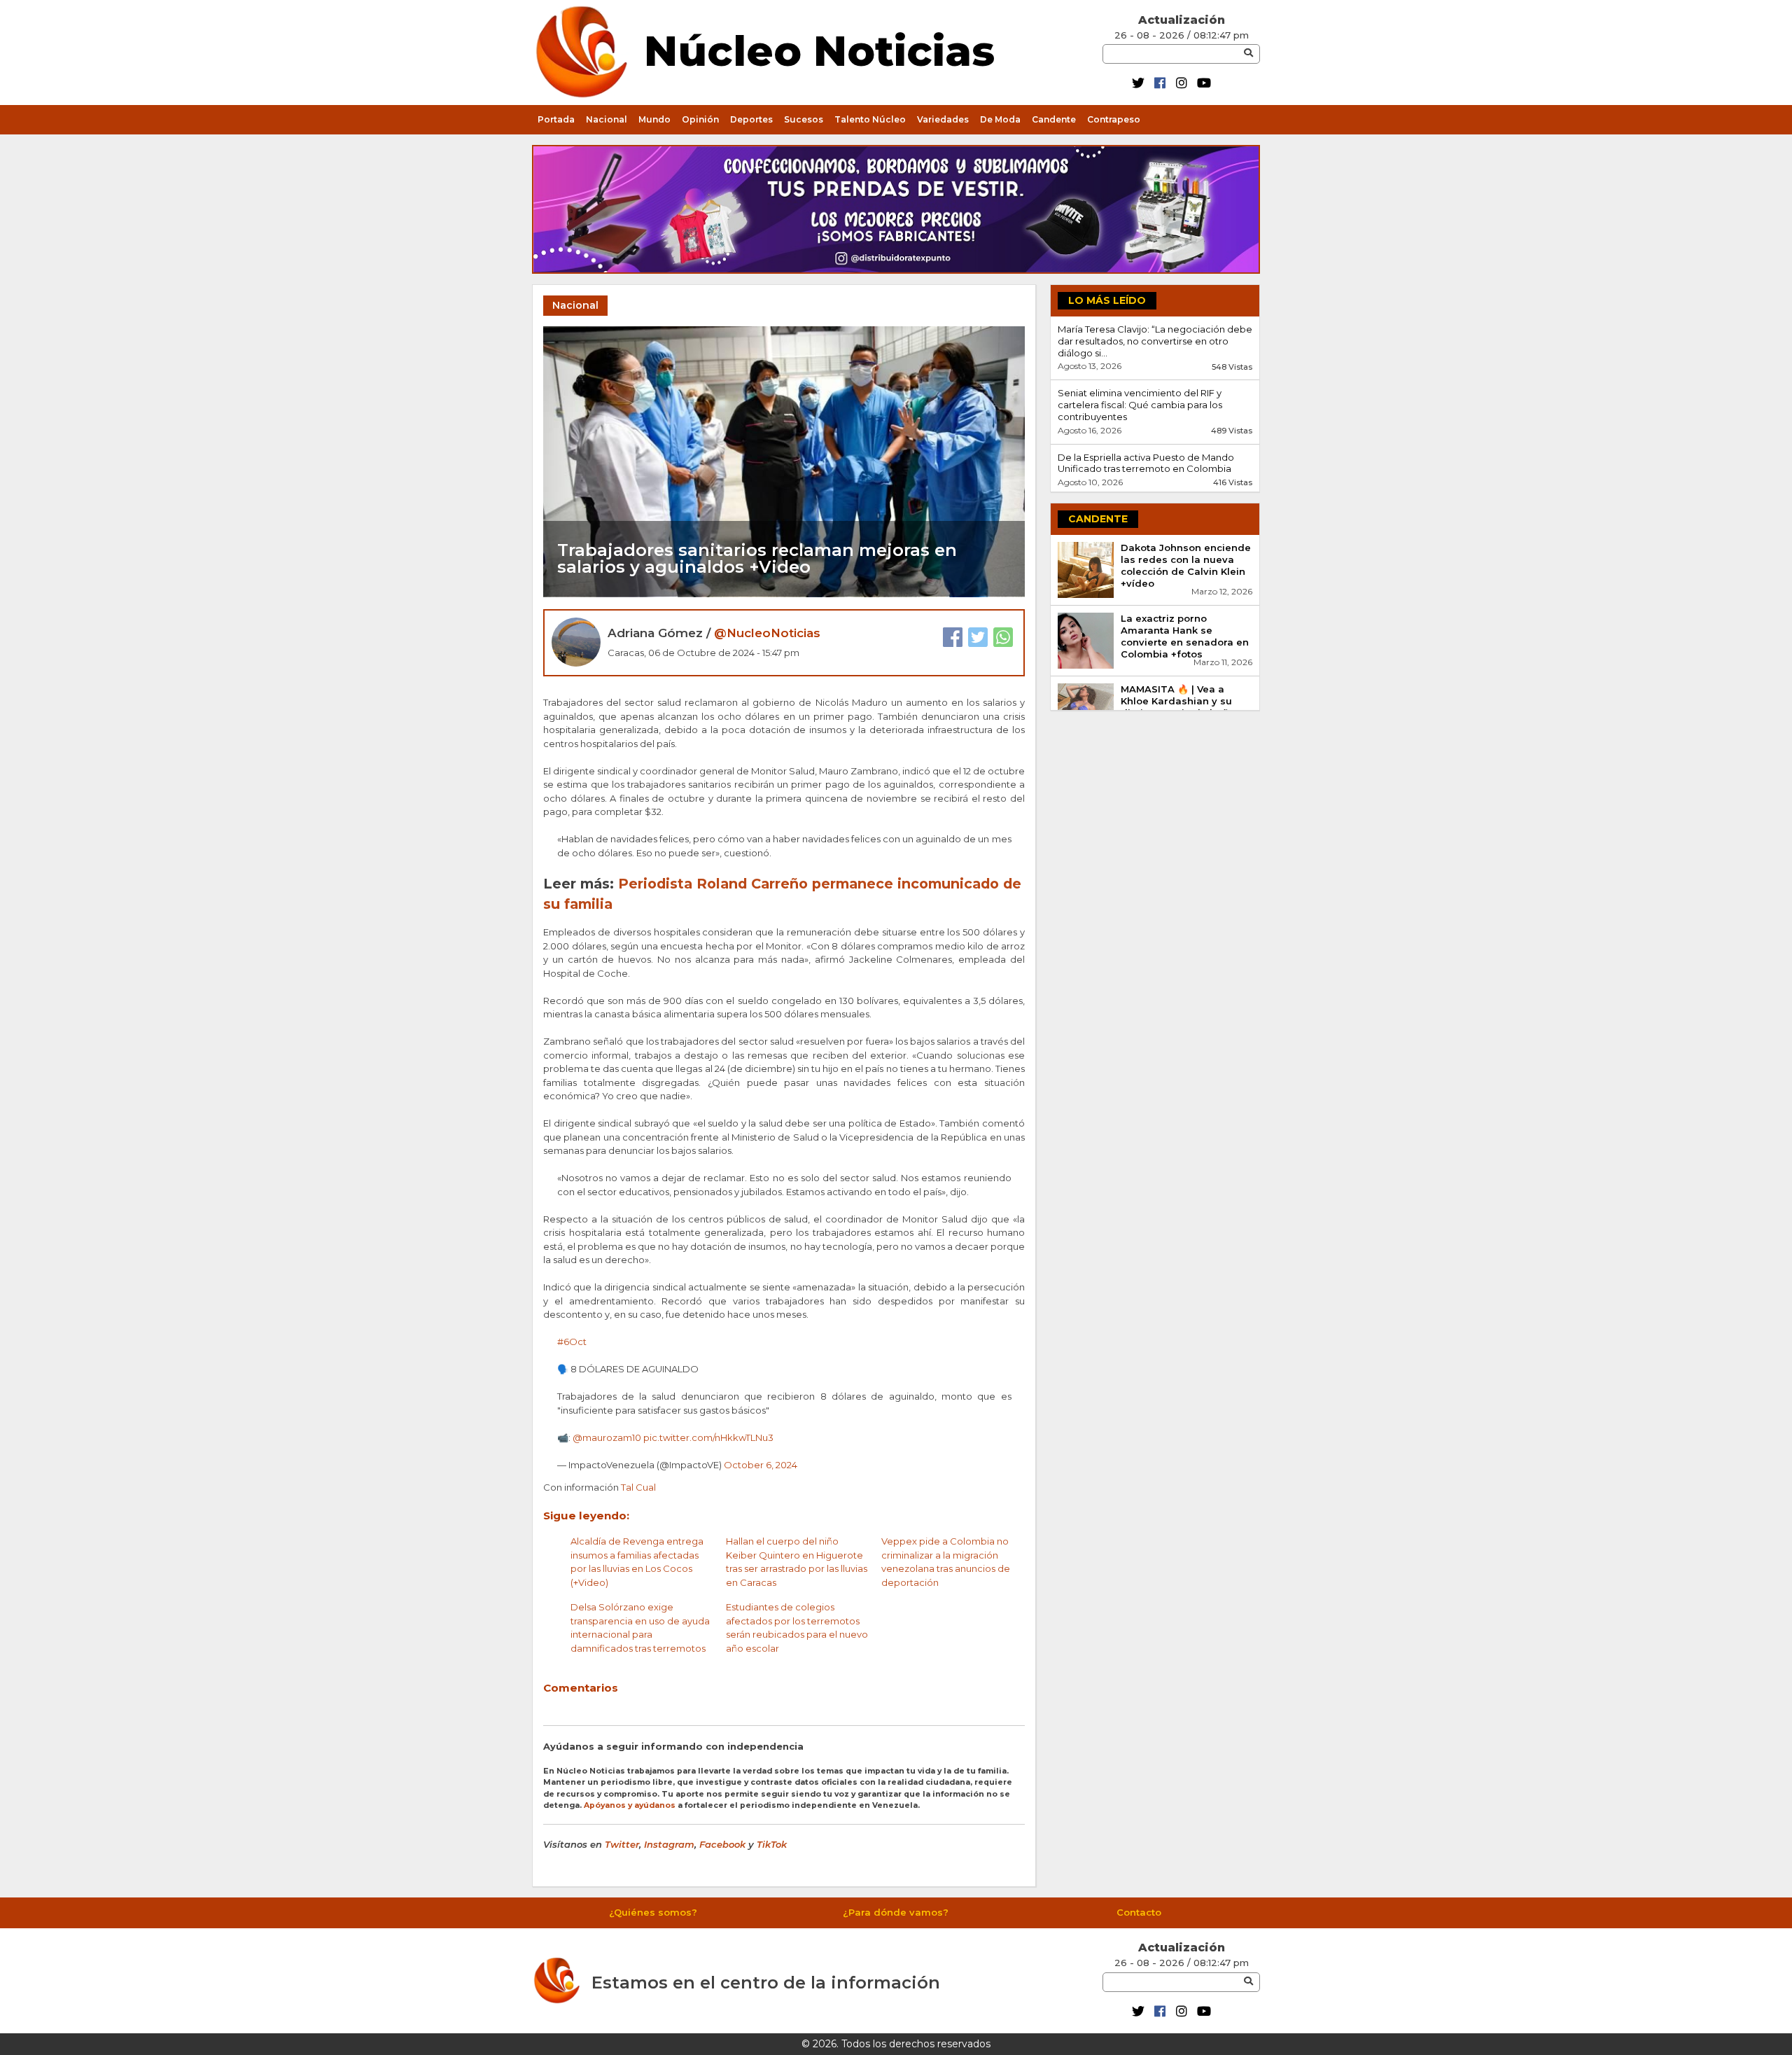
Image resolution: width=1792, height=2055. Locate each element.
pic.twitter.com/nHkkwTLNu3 (708, 1437)
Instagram (669, 1844)
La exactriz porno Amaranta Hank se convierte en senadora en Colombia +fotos (1185, 636)
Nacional (607, 119)
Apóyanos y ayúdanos (630, 1805)
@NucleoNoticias (767, 633)
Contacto (1139, 1912)
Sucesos (804, 119)
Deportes (751, 119)
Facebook (722, 1844)
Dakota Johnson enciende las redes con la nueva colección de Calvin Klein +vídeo (1186, 565)
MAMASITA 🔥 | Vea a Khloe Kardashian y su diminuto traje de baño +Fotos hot (1178, 707)
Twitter (622, 1844)
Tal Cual (638, 1487)
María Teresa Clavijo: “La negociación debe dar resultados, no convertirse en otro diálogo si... (1155, 341)
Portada (556, 119)
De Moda (1000, 119)
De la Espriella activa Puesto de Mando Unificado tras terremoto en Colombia (1146, 463)
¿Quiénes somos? (653, 1912)
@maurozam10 (607, 1437)
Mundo (654, 119)
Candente (1054, 119)
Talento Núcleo (870, 119)
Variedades (943, 119)
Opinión (700, 119)
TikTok (772, 1844)
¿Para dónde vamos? (896, 1912)
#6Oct (572, 1342)
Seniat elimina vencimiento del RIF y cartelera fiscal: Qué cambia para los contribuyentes (1140, 405)
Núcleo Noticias (819, 49)
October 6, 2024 (761, 1465)
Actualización (1182, 20)
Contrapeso (1114, 119)
